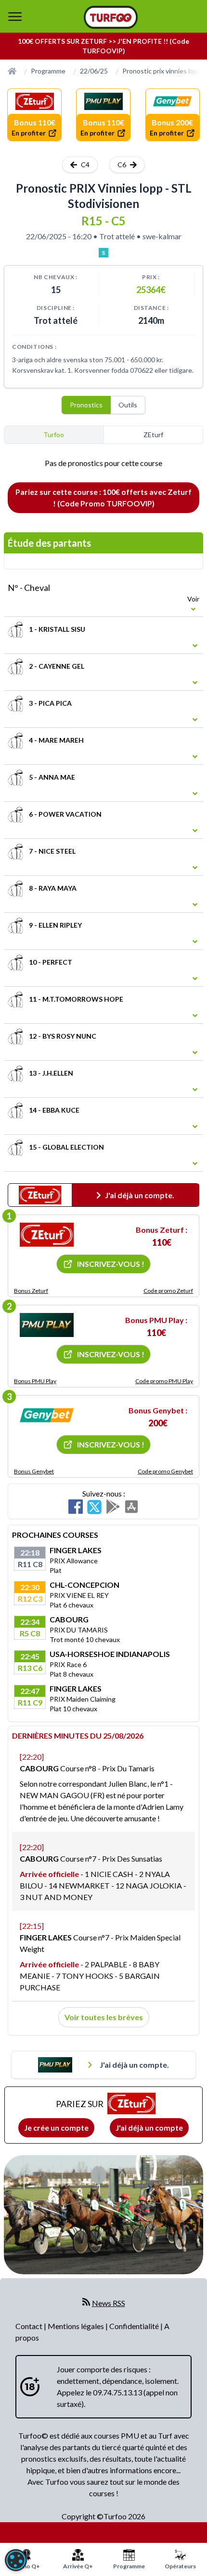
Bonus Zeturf (31, 1291)
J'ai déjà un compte (149, 2128)
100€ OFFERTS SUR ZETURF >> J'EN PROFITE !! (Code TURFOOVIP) (103, 46)
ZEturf (153, 435)
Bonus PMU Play (35, 1381)
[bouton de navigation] (15, 16)
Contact (30, 2326)
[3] (47, 1415)
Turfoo (54, 435)
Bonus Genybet (34, 1471)
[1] (47, 1235)
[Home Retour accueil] (111, 17)
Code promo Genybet (165, 1471)
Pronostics (86, 405)
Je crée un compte (56, 2128)
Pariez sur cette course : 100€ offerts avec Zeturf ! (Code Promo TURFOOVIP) (103, 497)
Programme (48, 71)
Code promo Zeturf (168, 1291)
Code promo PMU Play (164, 1381)
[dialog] (16, 2560)
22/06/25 (94, 71)
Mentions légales (77, 2326)
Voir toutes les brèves (104, 2017)
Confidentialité (135, 2326)
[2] (47, 1325)
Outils (128, 405)
